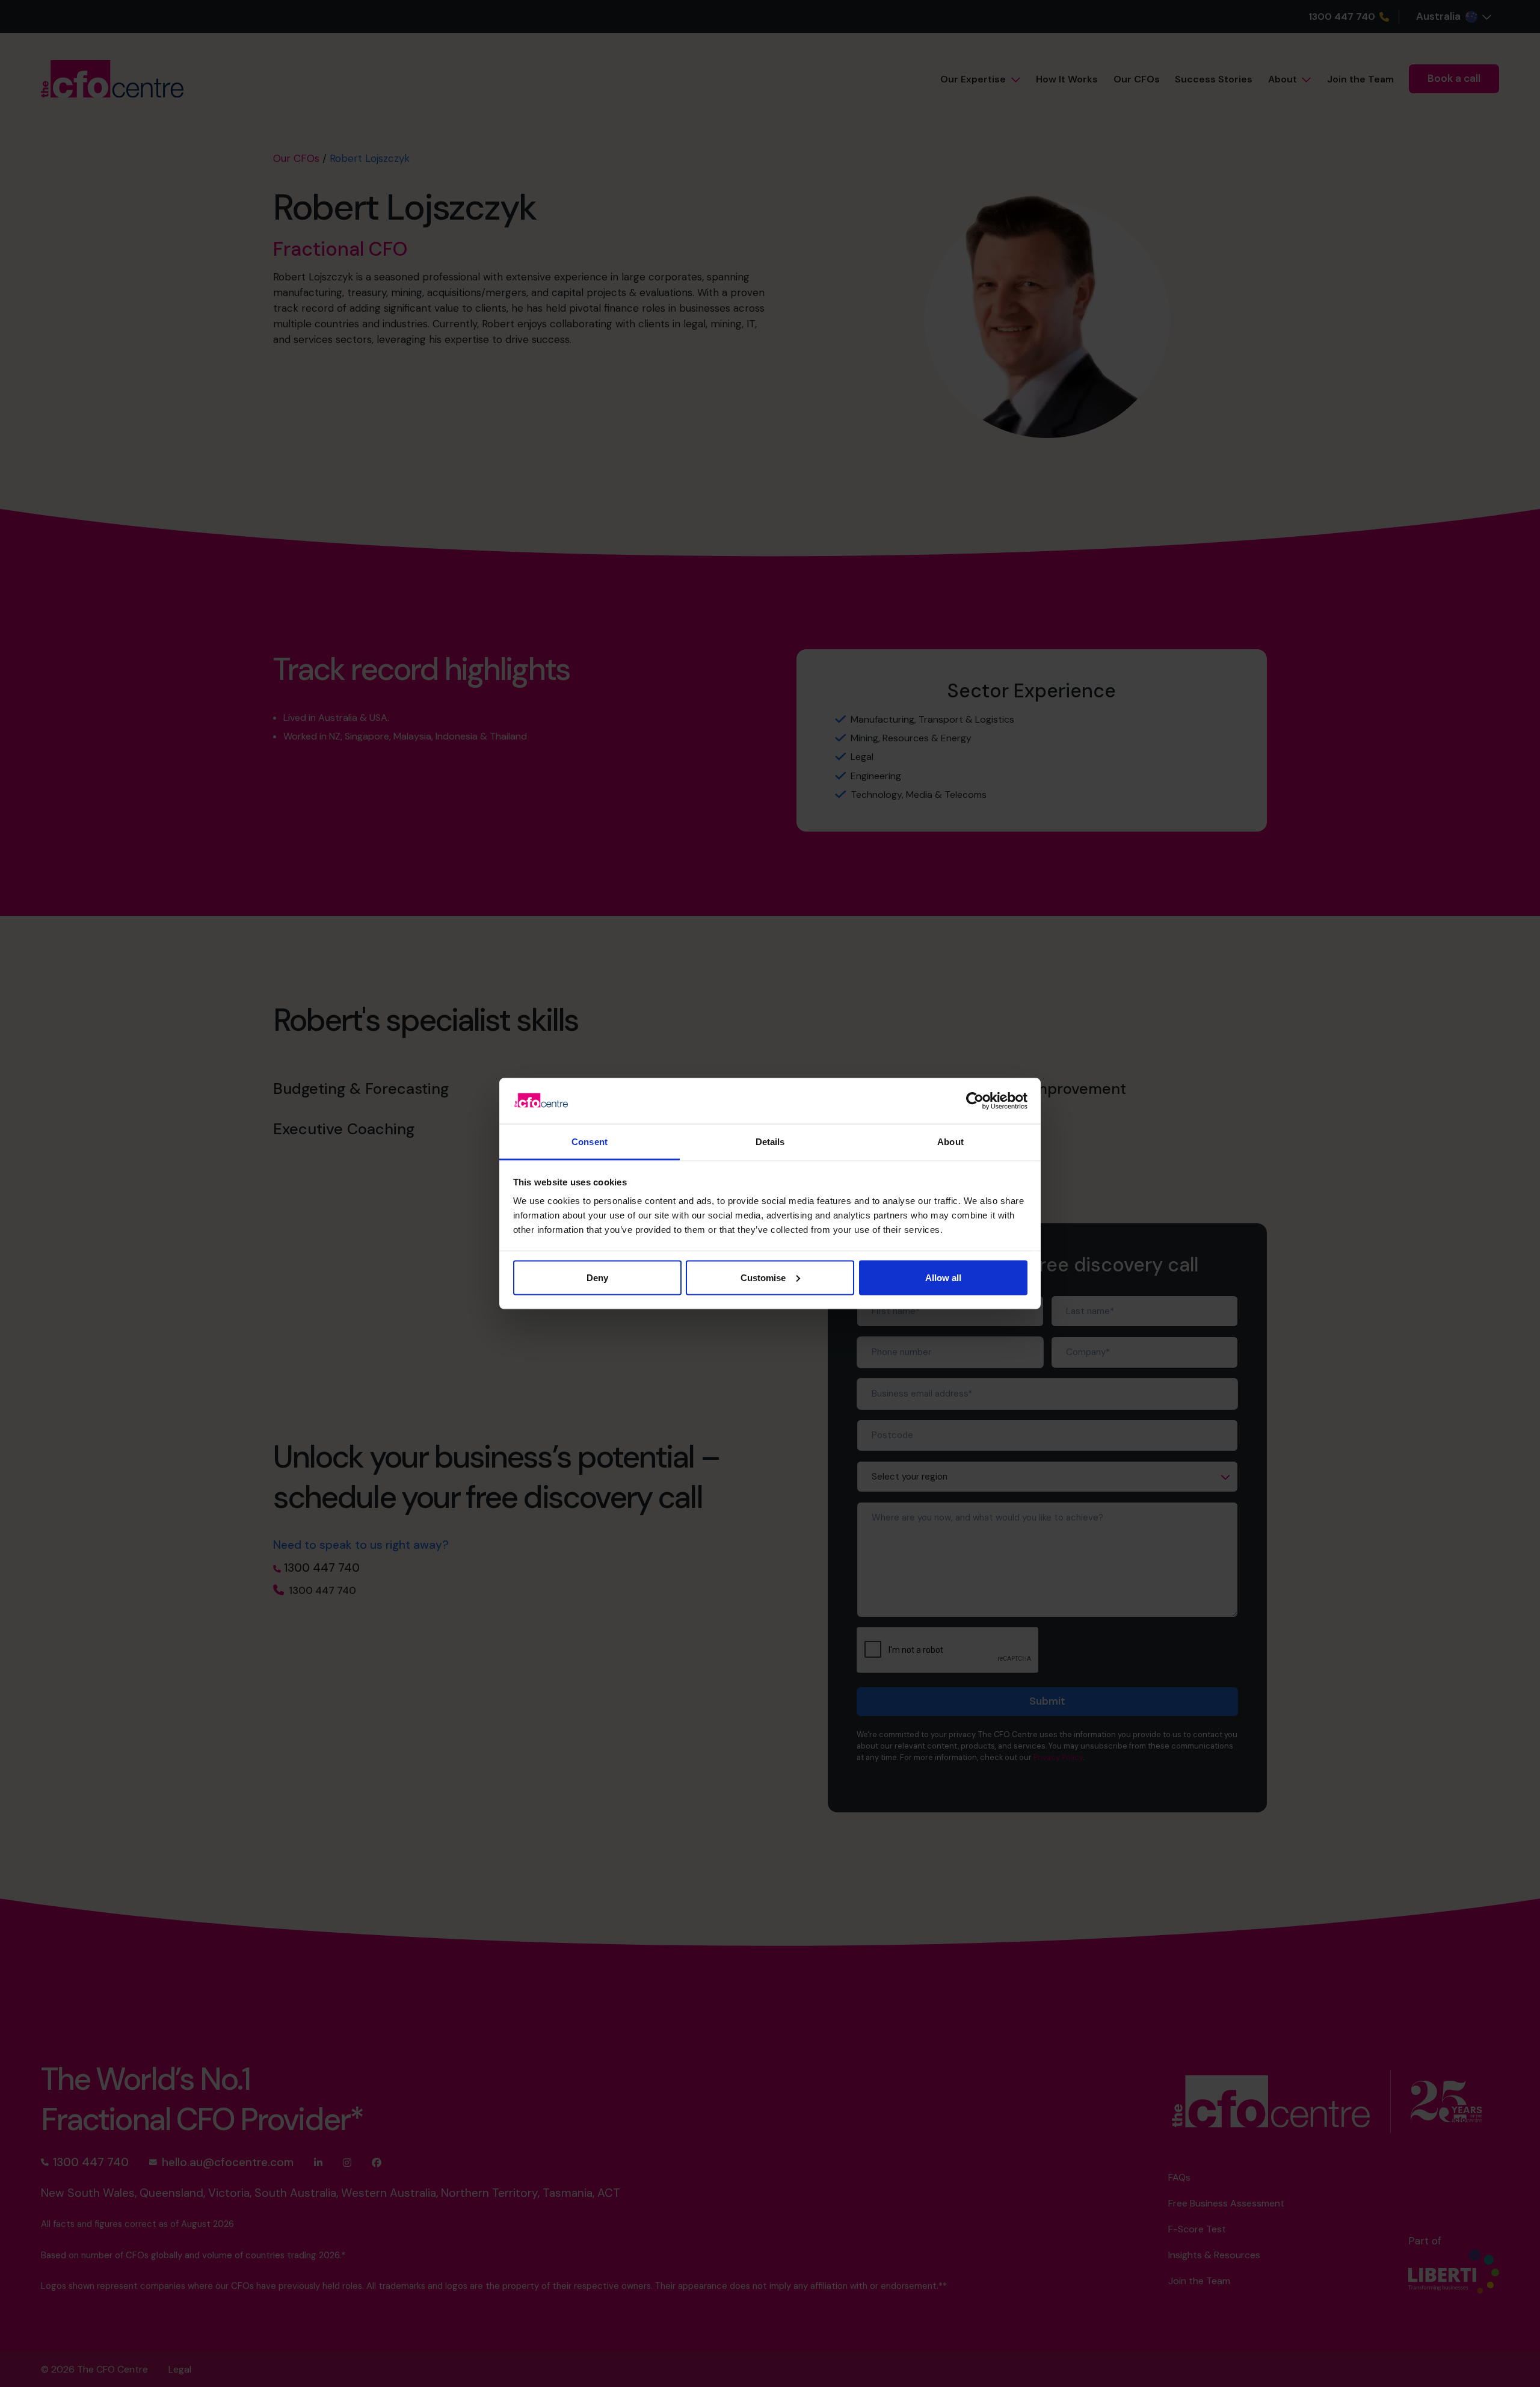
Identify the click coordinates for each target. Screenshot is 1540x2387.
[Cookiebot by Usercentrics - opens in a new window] (975, 1101)
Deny (597, 1277)
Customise (763, 1277)
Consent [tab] (590, 1142)
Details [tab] (770, 1142)
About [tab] (950, 1142)
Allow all (943, 1277)
